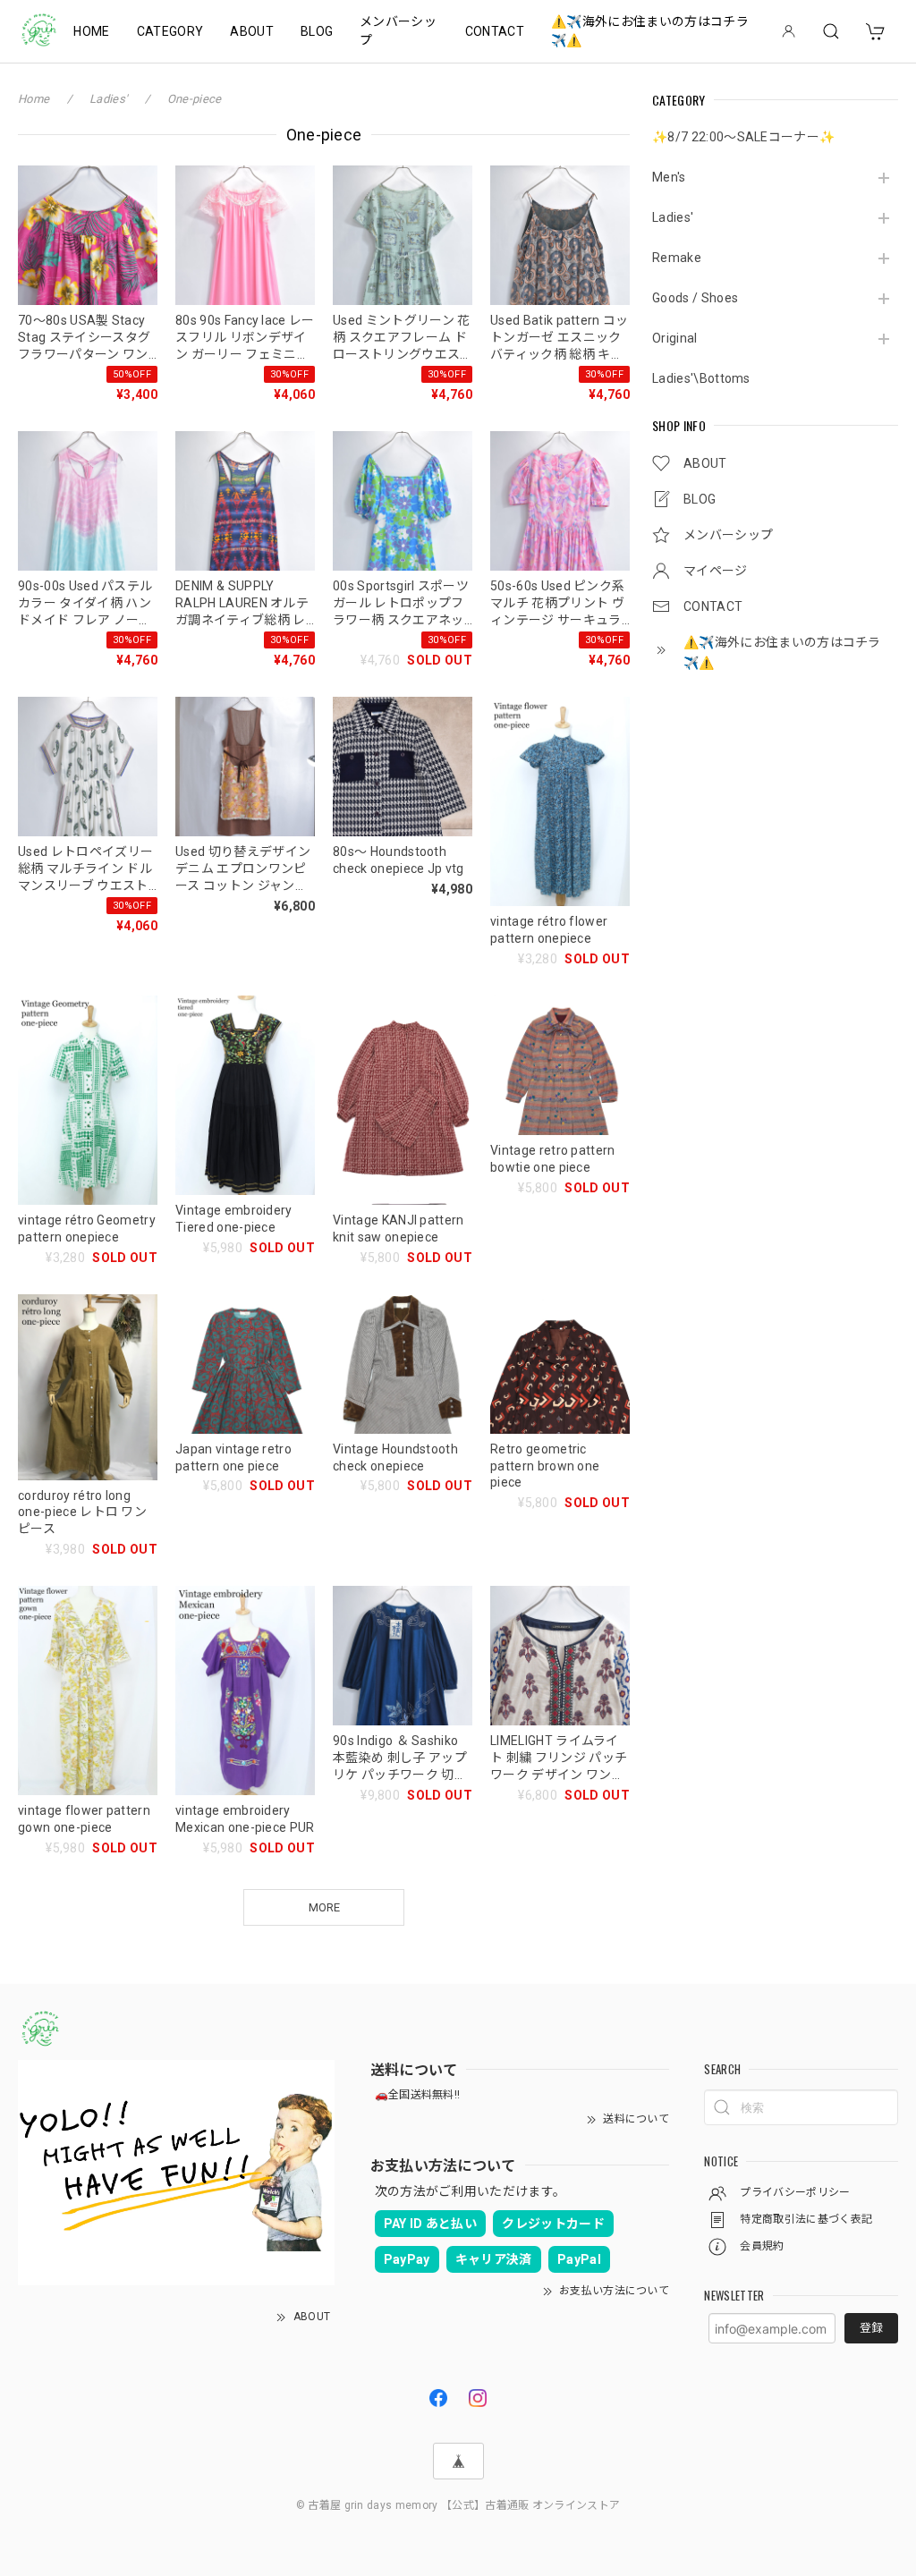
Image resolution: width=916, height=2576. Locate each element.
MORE (324, 1907)
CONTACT (495, 31)
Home (34, 99)
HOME (91, 31)
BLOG (317, 31)
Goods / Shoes (695, 298)
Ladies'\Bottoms (701, 378)
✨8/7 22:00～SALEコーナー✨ (743, 137)
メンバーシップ (398, 31)
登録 (871, 2328)
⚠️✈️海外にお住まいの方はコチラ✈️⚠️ (650, 31)
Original (675, 338)
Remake (677, 258)
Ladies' (673, 217)
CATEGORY (170, 31)
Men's (669, 177)
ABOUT (252, 31)
